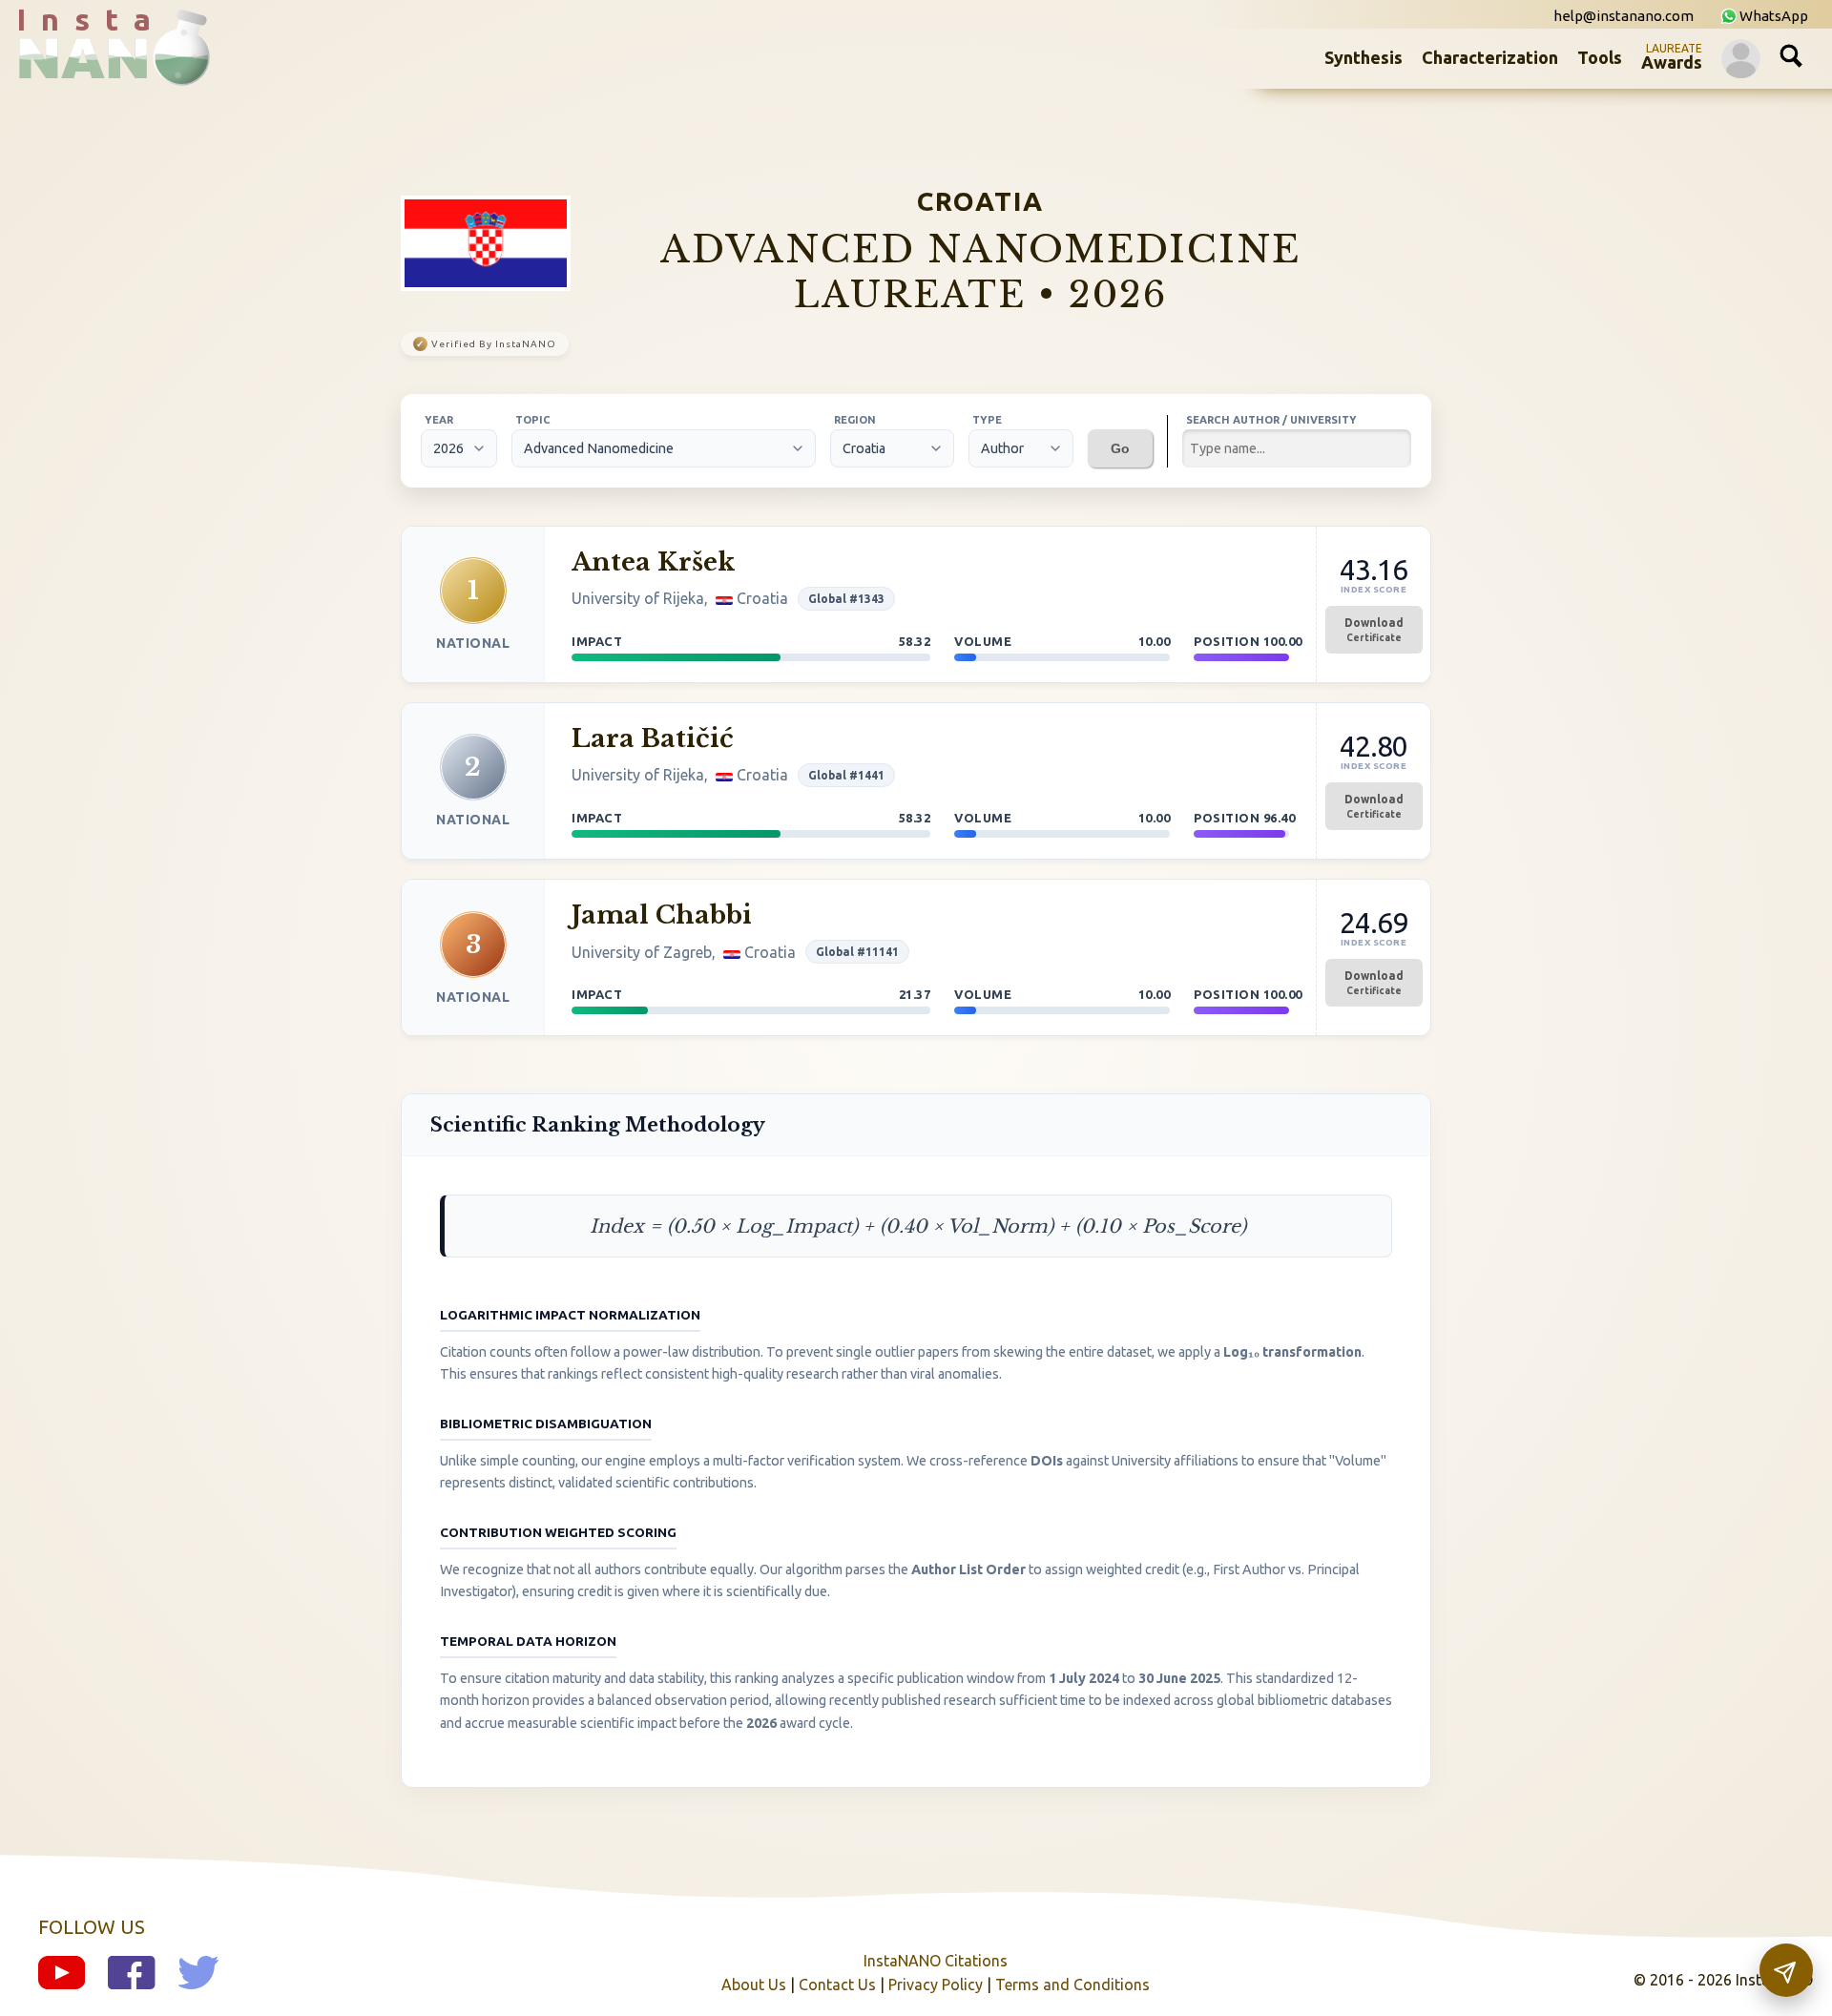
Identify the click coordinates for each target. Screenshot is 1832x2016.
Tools (1600, 57)
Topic (533, 420)
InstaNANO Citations (936, 1961)
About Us (754, 1985)
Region (855, 420)
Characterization (1490, 57)
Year (439, 420)
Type (987, 420)
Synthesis (1364, 57)
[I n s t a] (95, 71)
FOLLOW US (92, 1927)
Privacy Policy (936, 1985)
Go (1120, 448)
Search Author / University (1271, 420)
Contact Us (837, 1985)
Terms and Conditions (1072, 1985)
